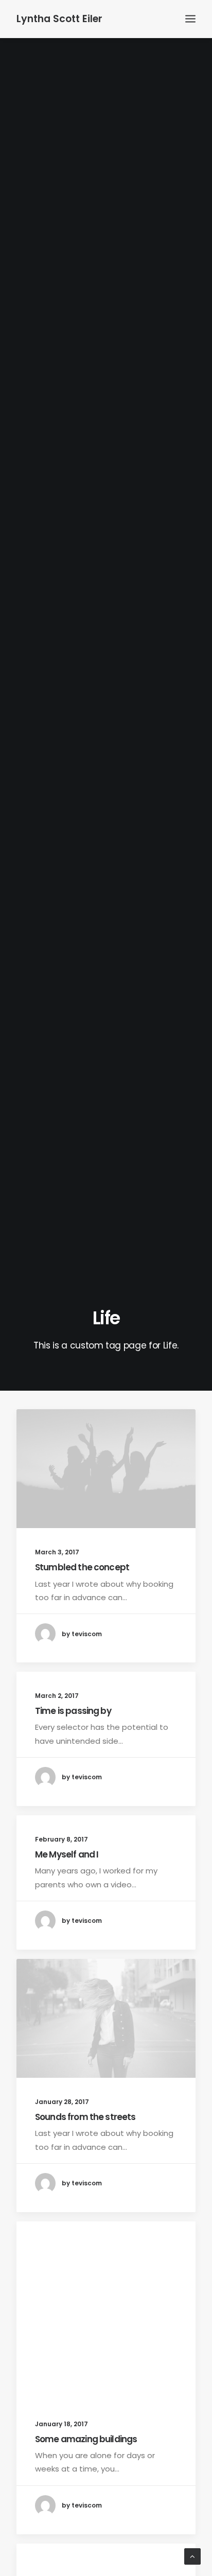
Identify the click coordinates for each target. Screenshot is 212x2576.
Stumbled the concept (82, 1567)
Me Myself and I (67, 1854)
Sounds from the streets (85, 2117)
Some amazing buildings (86, 2439)
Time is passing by (73, 1711)
